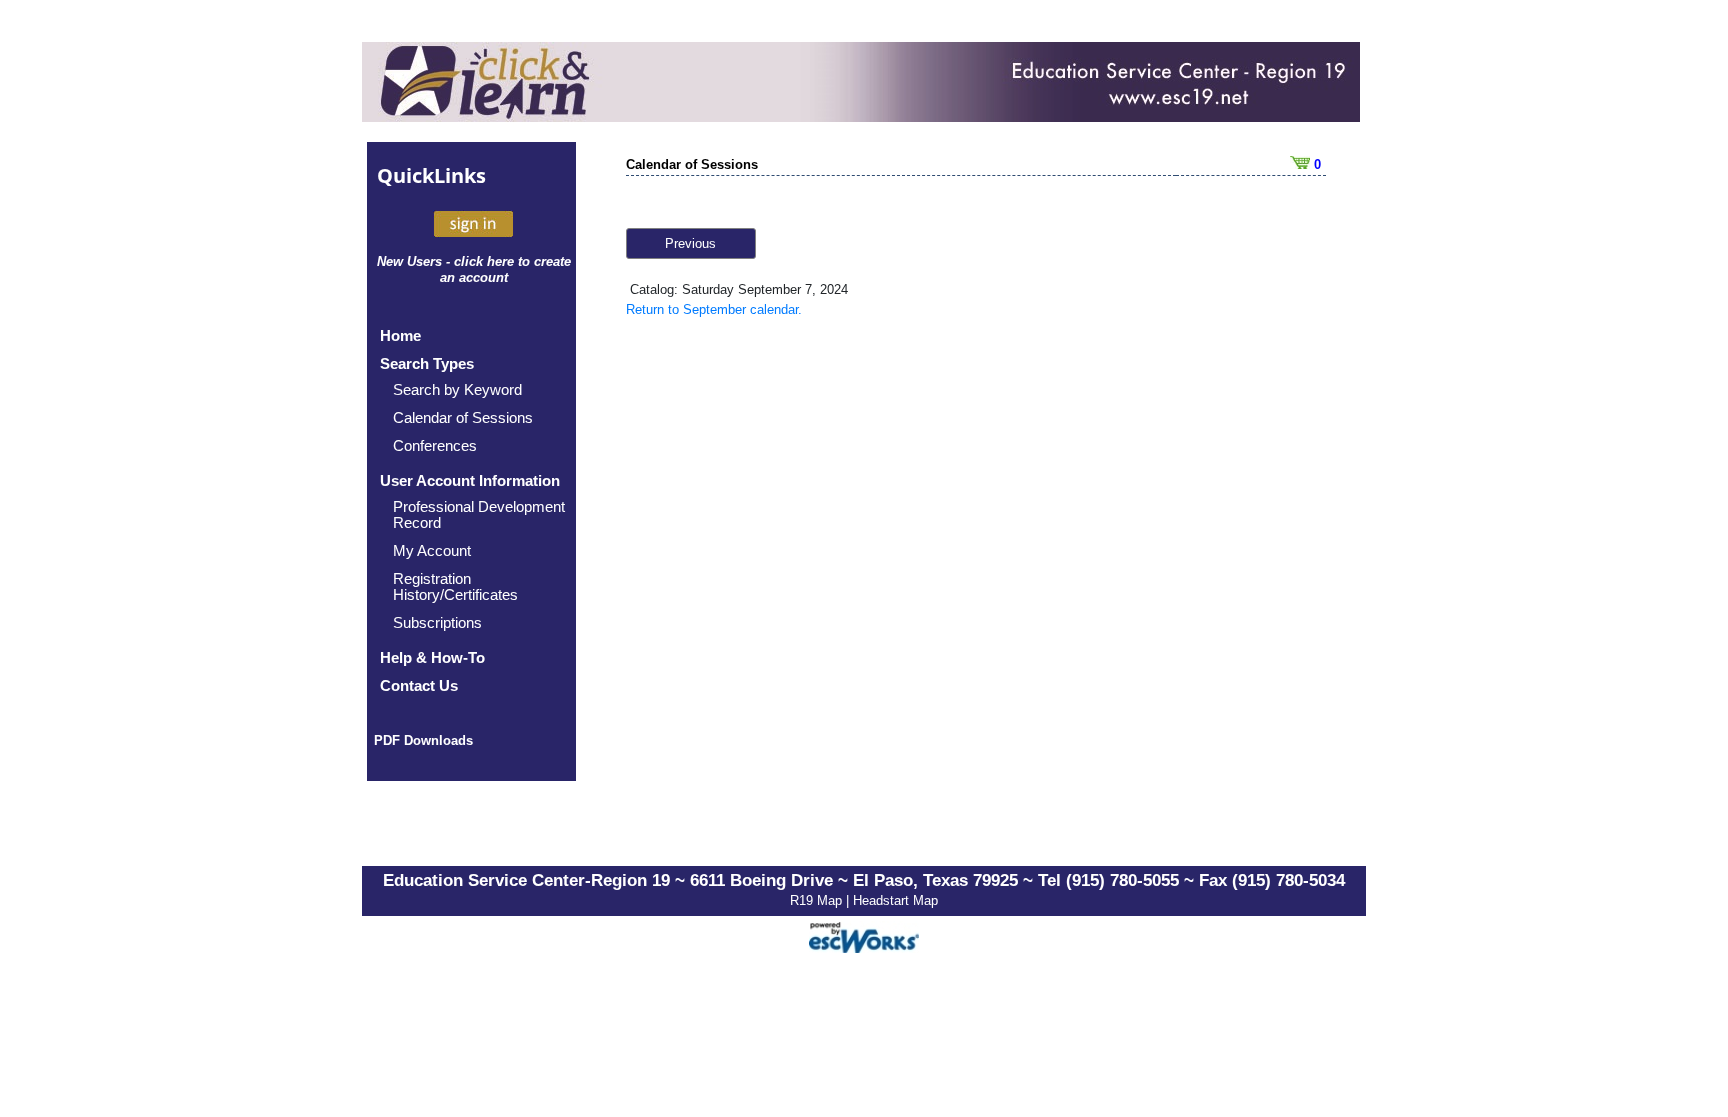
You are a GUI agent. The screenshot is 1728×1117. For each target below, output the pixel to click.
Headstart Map (895, 900)
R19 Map (818, 900)
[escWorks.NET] (864, 935)
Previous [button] (690, 243)
